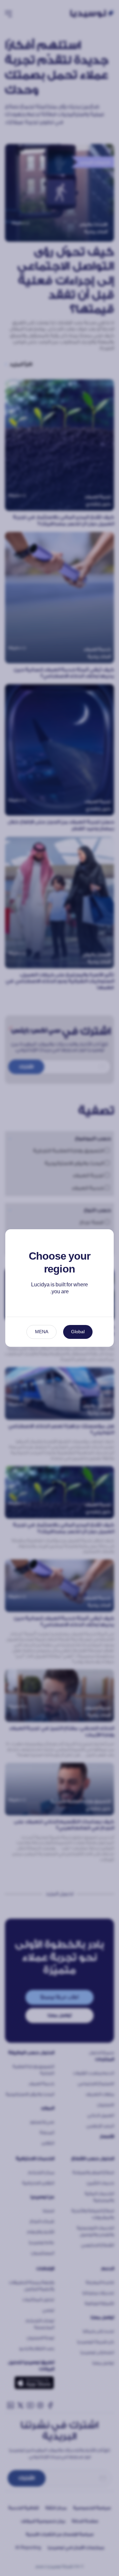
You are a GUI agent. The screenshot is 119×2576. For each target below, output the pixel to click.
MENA (42, 1332)
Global (78, 1332)
